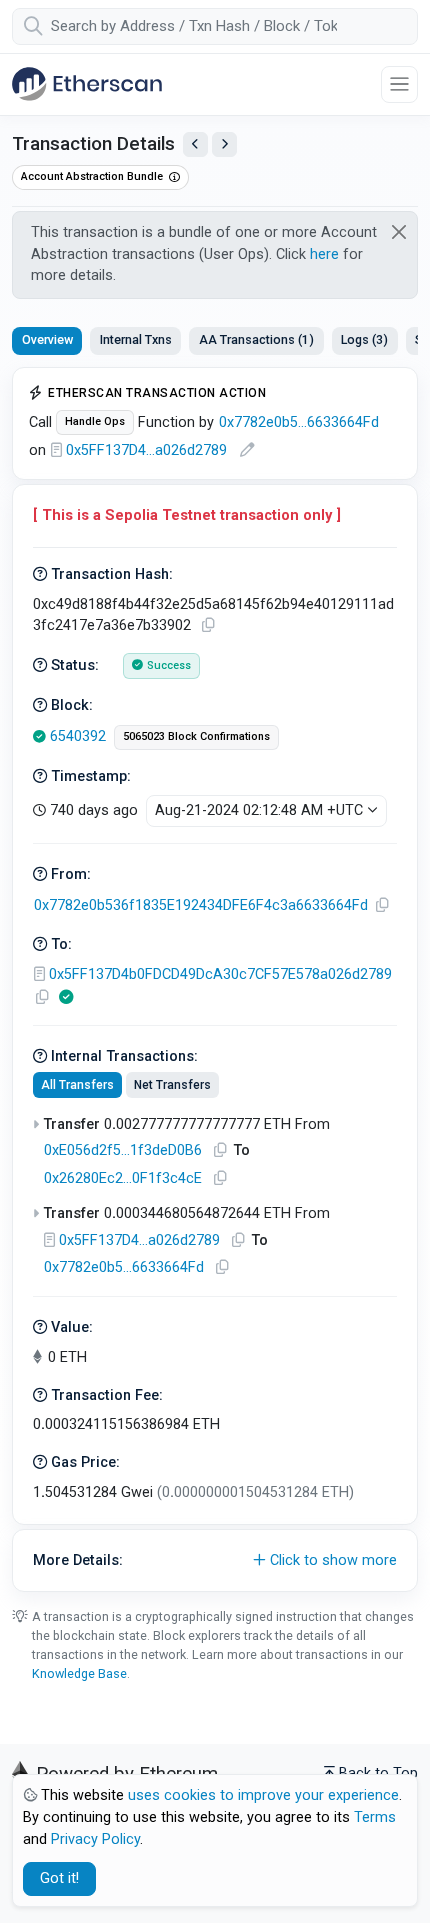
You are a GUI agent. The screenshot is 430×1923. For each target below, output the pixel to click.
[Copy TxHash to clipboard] (208, 625)
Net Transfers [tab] (172, 1085)
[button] (215, 1561)
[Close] (399, 232)
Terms (375, 1817)
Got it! (59, 1878)
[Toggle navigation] (399, 84)
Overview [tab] (47, 339)
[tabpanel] (215, 979)
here (324, 254)
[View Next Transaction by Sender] (224, 144)
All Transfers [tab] (77, 1085)
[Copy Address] (382, 905)
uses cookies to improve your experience (263, 1795)
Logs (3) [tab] (364, 339)
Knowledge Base (79, 1673)
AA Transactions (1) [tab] (256, 339)
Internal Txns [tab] (136, 339)
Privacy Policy (95, 1839)
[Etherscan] (87, 84)
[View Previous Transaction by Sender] (195, 144)
